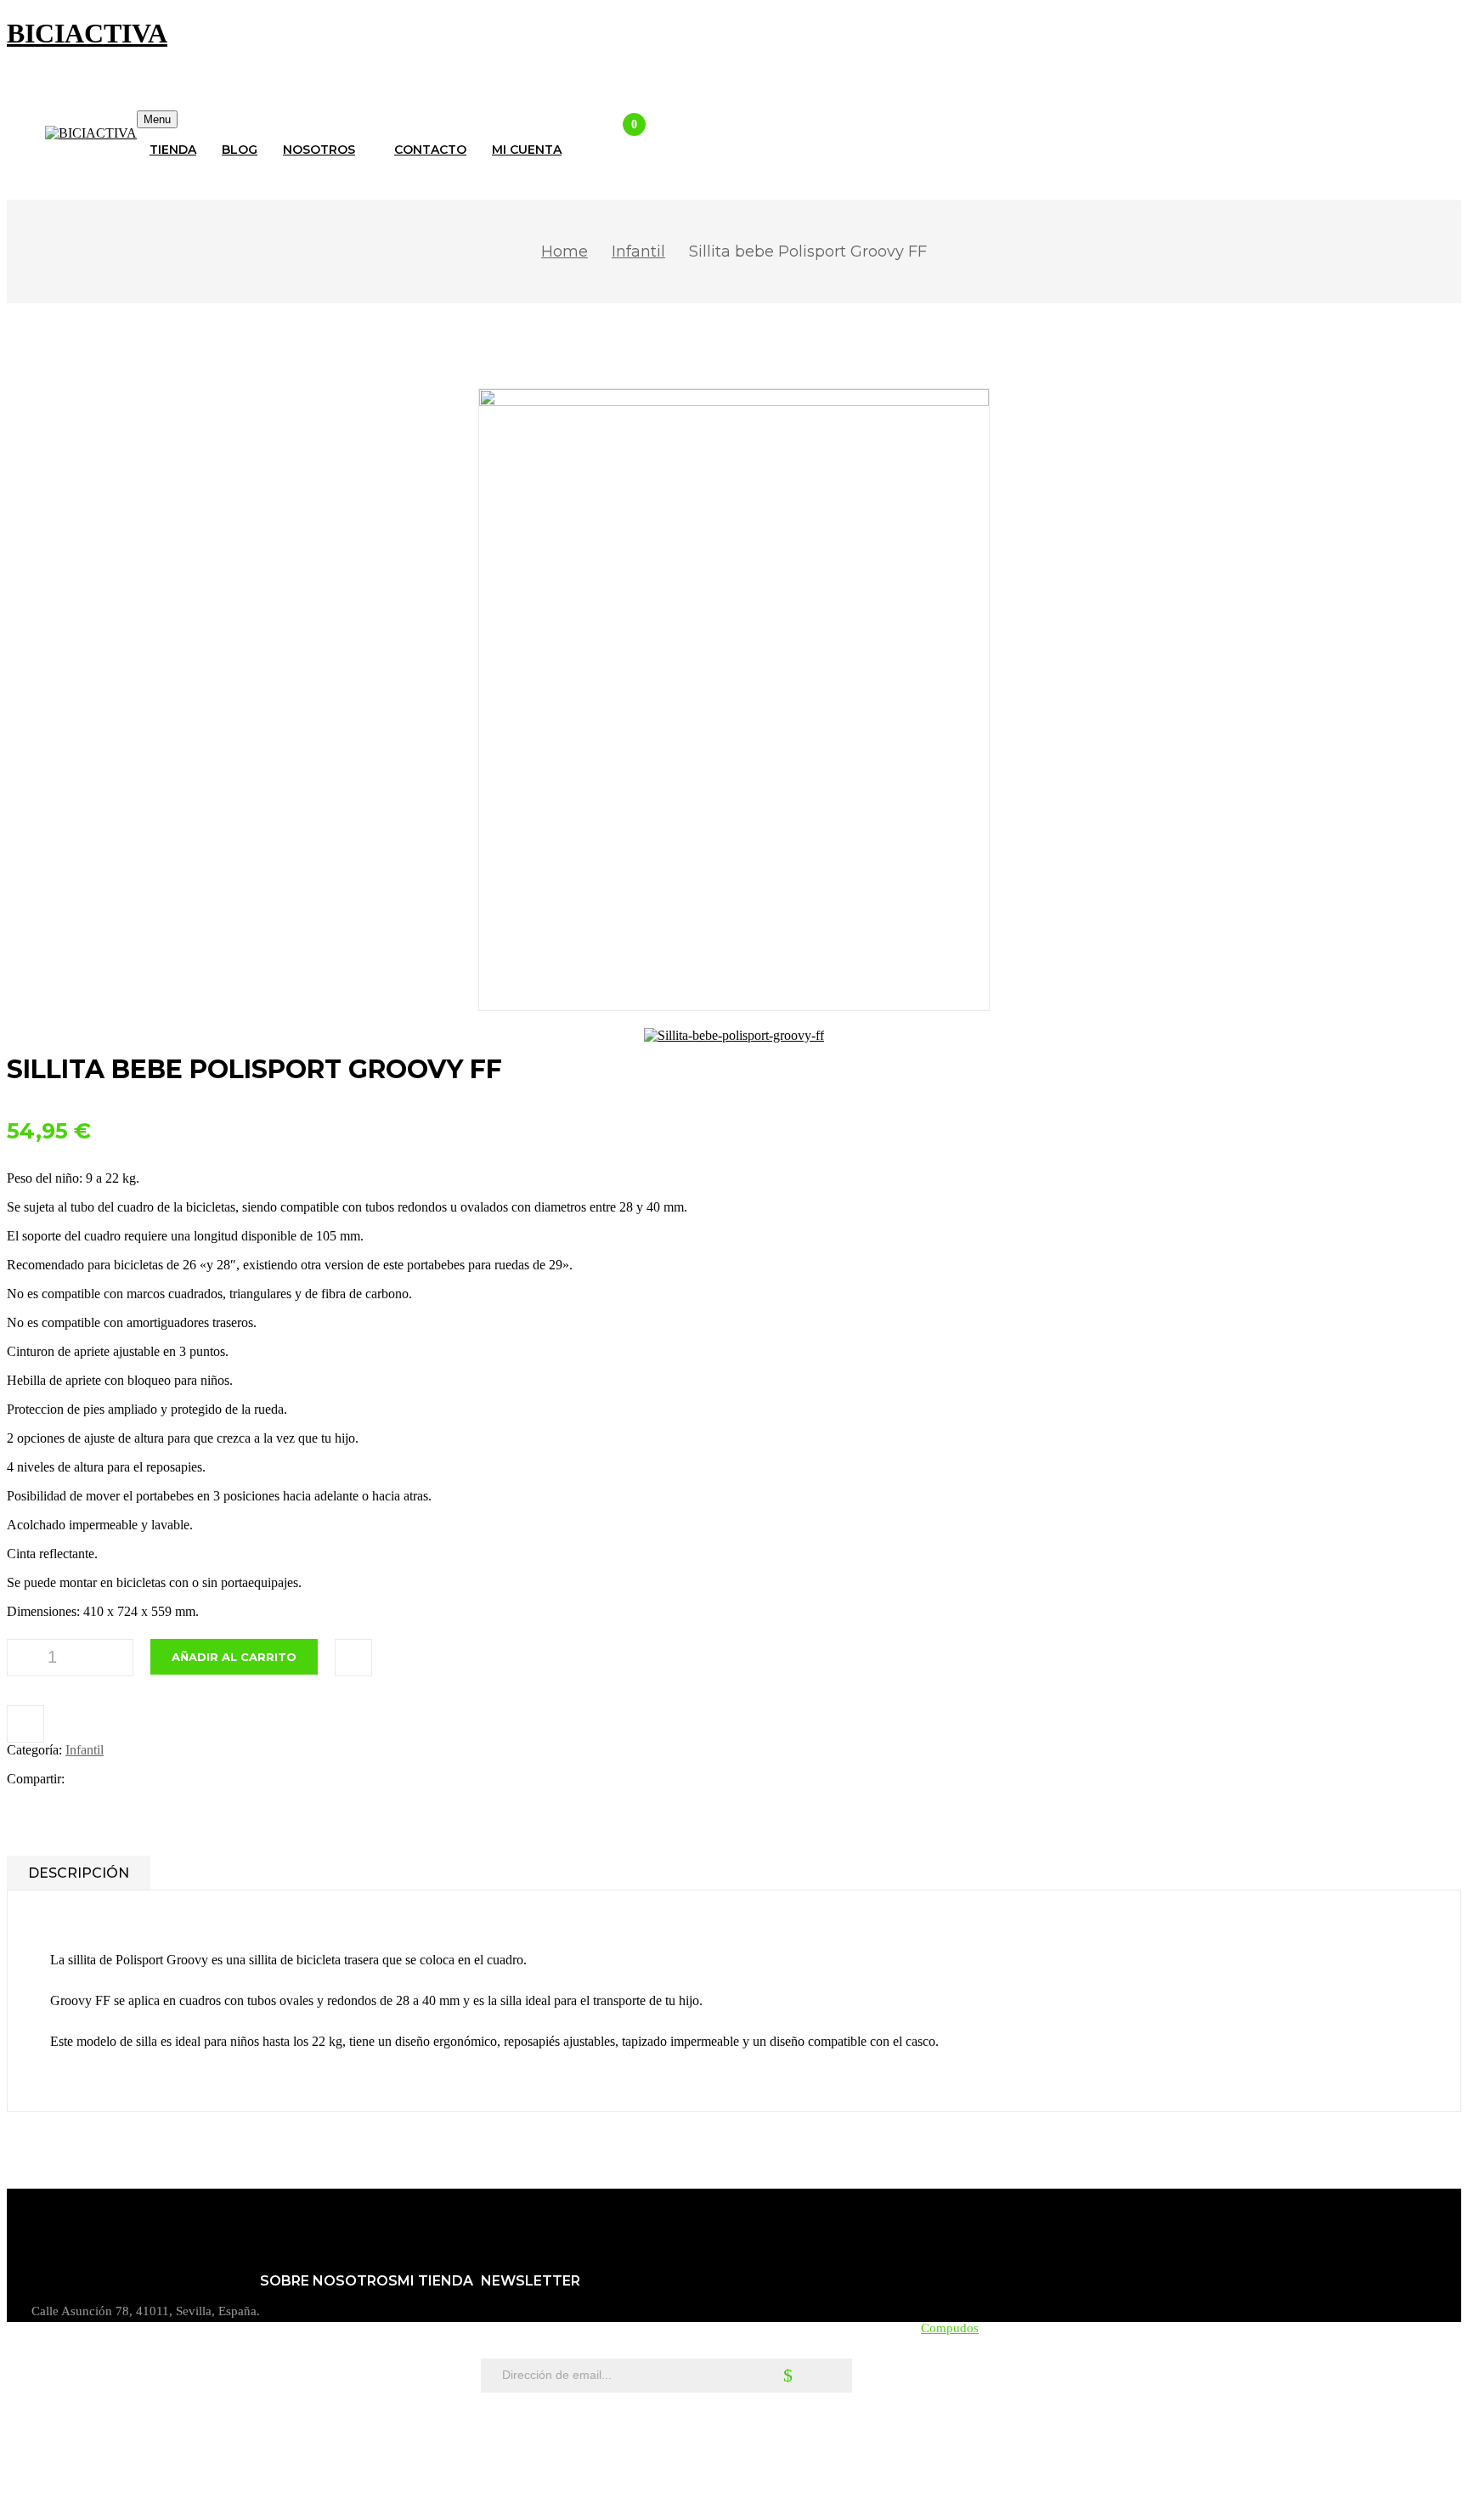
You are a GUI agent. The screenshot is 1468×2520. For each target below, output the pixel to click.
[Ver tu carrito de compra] (620, 138)
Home (565, 251)
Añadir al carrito (234, 1657)
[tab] (79, 1873)
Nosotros (284, 2327)
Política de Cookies (311, 2382)
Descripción (79, 1873)
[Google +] (161, 1779)
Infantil (638, 251)
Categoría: (34, 1750)
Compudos (950, 2328)
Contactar (285, 2436)
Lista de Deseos (439, 2382)
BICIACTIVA (87, 33)
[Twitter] (113, 1779)
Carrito (416, 2327)
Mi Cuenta (425, 2354)
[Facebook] (86, 1779)
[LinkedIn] (139, 1779)
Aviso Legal (292, 2354)
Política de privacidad (317, 2409)
